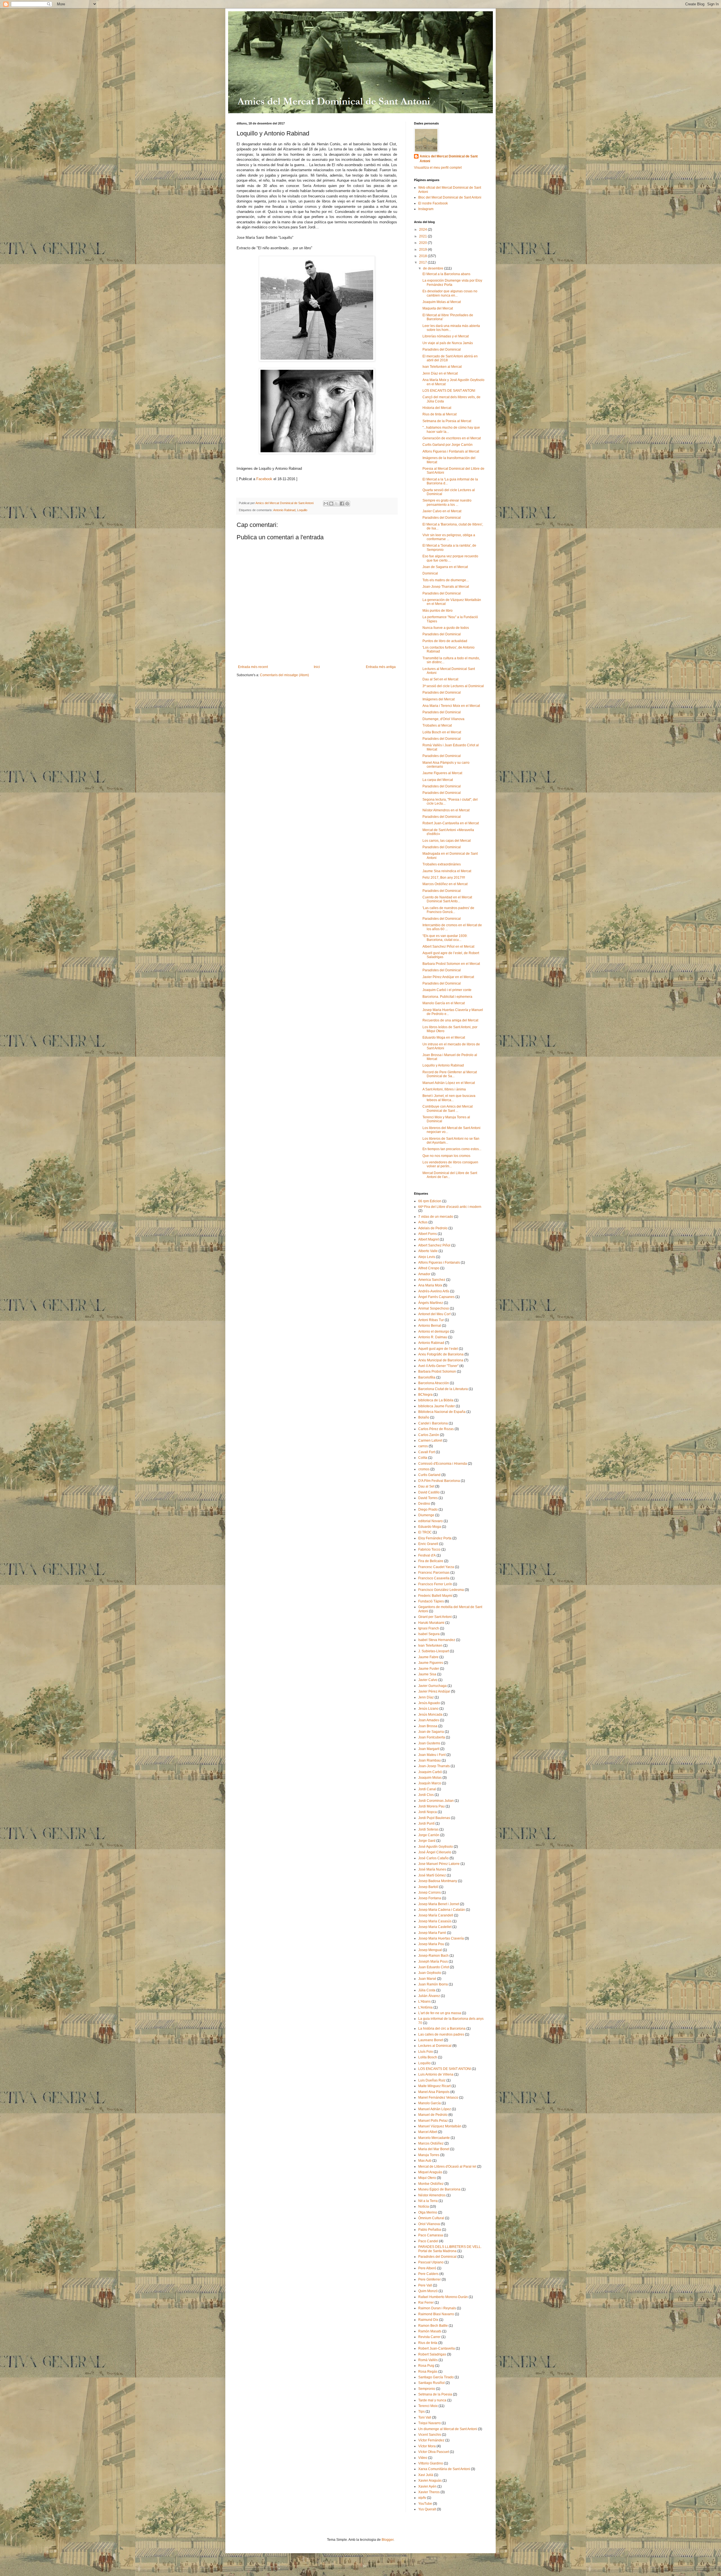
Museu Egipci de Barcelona (439, 2189)
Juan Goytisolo (430, 1973)
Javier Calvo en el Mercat (442, 511)
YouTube (425, 2504)
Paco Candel (428, 2241)
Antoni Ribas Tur (431, 1320)
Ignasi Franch (429, 1628)
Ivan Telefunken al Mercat (442, 367)
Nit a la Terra (428, 2201)
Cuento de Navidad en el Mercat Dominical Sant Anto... (447, 899)
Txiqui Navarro (430, 2423)
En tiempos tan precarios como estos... (452, 1149)
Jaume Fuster (429, 1669)
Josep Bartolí (428, 1887)
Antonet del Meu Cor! (434, 1314)
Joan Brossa (428, 1726)
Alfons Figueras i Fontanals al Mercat (451, 451)
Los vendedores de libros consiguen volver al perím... (450, 1164)
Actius (423, 1222)
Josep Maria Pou (431, 1944)
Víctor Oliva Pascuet (434, 2452)
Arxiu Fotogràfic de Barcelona (441, 1354)
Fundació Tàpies (431, 1601)
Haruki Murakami (431, 1623)
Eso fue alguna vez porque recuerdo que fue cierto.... (450, 558)
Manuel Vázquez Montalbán (440, 2126)
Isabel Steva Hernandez (437, 1640)
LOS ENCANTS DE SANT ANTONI (449, 391)
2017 (423, 262)
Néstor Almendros (432, 2195)
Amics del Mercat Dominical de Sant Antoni (449, 159)
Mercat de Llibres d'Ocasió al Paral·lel (447, 2167)
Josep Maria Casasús (435, 1921)
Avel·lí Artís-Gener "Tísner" (438, 1366)
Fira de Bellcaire (431, 1561)
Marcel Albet (428, 2132)
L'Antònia (425, 2007)
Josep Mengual (430, 1950)
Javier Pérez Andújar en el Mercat (448, 977)
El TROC (425, 1532)
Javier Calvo (428, 1680)
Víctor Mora (427, 2446)
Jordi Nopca (428, 1812)
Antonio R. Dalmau (433, 1337)
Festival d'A (427, 1555)
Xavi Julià (426, 2475)
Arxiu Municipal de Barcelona (441, 1360)
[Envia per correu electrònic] (326, 504)
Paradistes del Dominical (442, 349)
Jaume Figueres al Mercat (442, 773)
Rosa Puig (426, 2366)
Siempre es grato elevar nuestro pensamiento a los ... (447, 502)
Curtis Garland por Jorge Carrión (448, 445)
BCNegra (425, 1395)
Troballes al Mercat (437, 725)
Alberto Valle (428, 1251)
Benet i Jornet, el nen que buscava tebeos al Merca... (449, 1098)
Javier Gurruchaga (432, 1686)
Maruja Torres (429, 2155)
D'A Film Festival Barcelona (439, 1481)
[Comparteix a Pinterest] (347, 504)
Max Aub (425, 2161)
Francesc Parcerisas (434, 1573)
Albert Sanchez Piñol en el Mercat (448, 947)
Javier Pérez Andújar (434, 1691)
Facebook (264, 479)
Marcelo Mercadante (434, 2138)
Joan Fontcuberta (432, 1737)
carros (423, 1446)
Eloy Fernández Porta (435, 1538)
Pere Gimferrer (430, 2279)
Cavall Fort (427, 1452)
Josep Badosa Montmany (438, 1881)
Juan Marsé (427, 1979)
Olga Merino (428, 2212)
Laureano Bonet (431, 2040)
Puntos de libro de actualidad (445, 641)
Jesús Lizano (428, 1709)
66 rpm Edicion (430, 1201)
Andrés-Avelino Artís (434, 1291)
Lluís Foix (426, 2052)
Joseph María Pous (433, 1961)
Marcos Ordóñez (431, 2143)
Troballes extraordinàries (442, 864)
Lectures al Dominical (435, 2046)
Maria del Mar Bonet (434, 2149)
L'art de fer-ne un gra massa (440, 2013)
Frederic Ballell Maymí (435, 1596)
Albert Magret (429, 1239)
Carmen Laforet (430, 1440)
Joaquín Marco (430, 1783)
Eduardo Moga (430, 1527)
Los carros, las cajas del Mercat (447, 841)
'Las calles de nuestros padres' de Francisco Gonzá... (448, 910)
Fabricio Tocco (429, 1549)
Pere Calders (428, 2274)
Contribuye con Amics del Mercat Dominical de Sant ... (448, 1108)
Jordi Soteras (428, 1829)
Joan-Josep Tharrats (434, 1766)
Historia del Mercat (437, 408)
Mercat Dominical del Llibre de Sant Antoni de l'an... (450, 1175)
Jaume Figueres (431, 1663)
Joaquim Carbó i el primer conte (447, 990)
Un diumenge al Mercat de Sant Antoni (448, 2429)
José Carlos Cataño (433, 1858)
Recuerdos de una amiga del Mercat (450, 1020)
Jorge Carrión (429, 1835)
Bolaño (424, 1417)
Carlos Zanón (429, 1435)
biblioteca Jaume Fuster (437, 1406)
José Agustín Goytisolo (436, 1847)
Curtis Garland (429, 1475)
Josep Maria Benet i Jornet (439, 1904)
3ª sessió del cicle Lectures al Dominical (453, 686)
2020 (423, 243)
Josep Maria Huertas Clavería (441, 1938)
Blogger (388, 2540)
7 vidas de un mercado (436, 1217)
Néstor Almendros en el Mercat (446, 810)
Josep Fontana (430, 1898)
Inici (317, 667)
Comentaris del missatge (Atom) (284, 675)
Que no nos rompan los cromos (446, 1156)
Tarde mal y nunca (432, 2400)
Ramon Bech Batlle (433, 2326)
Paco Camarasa (431, 2235)
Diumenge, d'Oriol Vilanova (443, 719)
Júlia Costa (427, 1990)
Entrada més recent (253, 667)
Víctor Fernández (431, 2440)
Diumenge (426, 1515)
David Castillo (429, 1492)
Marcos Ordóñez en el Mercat (445, 884)
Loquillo (302, 510)
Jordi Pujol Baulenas (434, 1818)
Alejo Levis (427, 1257)
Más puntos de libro (438, 611)
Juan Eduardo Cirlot (434, 1967)
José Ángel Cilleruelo (435, 1852)
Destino (424, 1504)
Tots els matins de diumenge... (446, 580)
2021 (423, 236)
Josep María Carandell (436, 1915)
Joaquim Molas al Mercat (442, 302)
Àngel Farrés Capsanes (436, 1297)
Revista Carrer (429, 2337)
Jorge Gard (427, 1841)
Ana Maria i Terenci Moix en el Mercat (451, 706)
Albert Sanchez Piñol (434, 1245)
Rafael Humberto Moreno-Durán (443, 2297)
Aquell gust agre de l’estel (438, 1349)
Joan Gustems (429, 1743)
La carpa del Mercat (438, 780)
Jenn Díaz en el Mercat (440, 373)
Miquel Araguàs (430, 2172)
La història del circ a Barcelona (442, 2029)
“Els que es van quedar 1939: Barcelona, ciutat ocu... (445, 938)
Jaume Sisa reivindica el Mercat (447, 871)
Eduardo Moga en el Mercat (444, 1037)
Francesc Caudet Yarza (436, 1567)
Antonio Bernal (430, 1326)
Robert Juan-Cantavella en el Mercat (451, 823)
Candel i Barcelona (433, 1423)
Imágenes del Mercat (439, 699)
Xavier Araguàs (430, 2481)
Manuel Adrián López (435, 2109)
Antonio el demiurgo (434, 1332)
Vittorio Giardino (431, 2463)
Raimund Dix (428, 2320)
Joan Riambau (430, 1760)
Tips (421, 2412)
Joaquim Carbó (430, 1772)
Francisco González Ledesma (441, 1590)
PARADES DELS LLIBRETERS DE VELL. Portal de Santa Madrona (450, 2249)
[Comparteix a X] (337, 504)
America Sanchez (432, 1280)
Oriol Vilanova (429, 2224)
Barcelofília (427, 1377)
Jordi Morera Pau (431, 1806)
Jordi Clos (426, 1795)
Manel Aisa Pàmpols (434, 2092)
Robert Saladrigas (432, 2354)
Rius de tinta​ (428, 2343)
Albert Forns (428, 1234)
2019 (423, 250)
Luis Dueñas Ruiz (432, 2080)
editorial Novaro (430, 1521)
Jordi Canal (427, 1789)
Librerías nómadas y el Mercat (446, 336)
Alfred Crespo (429, 1268)
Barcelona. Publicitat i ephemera (447, 997)
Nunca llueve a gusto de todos (446, 628)
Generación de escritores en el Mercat (452, 438)
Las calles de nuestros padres (441, 2034)
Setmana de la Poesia (435, 2394)
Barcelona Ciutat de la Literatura (443, 1389)
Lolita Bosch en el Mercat (442, 732)
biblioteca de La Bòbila (436, 1400)
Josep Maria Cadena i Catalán (442, 1910)
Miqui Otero (427, 2178)
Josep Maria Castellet (435, 1927)
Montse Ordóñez (431, 2184)
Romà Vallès (428, 2360)
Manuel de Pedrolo (433, 2115)
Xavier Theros (429, 2492)
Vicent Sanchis (430, 2435)
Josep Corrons (430, 1893)
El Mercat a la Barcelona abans (446, 274)
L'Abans (424, 2001)
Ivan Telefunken (430, 1646)
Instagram (426, 209)
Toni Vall (425, 2417)
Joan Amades (429, 1720)
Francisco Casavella (434, 1578)
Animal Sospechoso (434, 1308)
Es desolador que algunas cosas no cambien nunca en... (450, 293)
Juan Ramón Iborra (433, 1984)
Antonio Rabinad (284, 510)
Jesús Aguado (429, 1703)
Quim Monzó (428, 2291)
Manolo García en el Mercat (444, 1003)
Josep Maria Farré (432, 1933)
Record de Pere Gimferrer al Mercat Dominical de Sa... (450, 1074)
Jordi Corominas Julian (436, 1801)
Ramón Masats (430, 2331)
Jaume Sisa (427, 1674)
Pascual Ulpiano (431, 2262)
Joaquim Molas (430, 1778)
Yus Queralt (427, 2509)
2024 (423, 230)
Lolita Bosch (428, 2057)
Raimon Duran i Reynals (437, 2308)
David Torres (428, 1498)
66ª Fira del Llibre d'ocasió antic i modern (450, 1207)
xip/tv (422, 2498)
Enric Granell (428, 1544)
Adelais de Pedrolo (433, 1228)
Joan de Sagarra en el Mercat (445, 567)
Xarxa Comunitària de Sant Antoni (444, 2469)
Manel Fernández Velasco (438, 2098)
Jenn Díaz (426, 1697)
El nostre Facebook (433, 203)
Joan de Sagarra (431, 1732)
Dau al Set (426, 1486)
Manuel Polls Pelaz (433, 2121)
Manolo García (430, 2103)
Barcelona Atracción (434, 1383)
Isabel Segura (429, 1634)
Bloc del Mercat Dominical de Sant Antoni (450, 197)
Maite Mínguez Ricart (434, 2086)
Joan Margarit (429, 1749)
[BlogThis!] (331, 504)
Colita (423, 1458)
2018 (423, 256)
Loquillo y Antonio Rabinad (443, 1065)
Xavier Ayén (427, 2486)
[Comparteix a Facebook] (342, 504)
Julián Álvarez (429, 1996)
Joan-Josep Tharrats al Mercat (446, 587)
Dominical (430, 573)
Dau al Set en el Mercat (440, 679)
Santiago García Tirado (436, 2377)
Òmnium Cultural (431, 2218)
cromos (424, 1469)
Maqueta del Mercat (438, 308)
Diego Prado (428, 1509)
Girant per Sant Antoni (435, 1617)
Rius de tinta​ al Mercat (440, 414)
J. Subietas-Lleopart (434, 1651)
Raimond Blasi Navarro (436, 2314)
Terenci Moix (428, 2406)
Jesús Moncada (430, 1715)
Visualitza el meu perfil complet (438, 168)
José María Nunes (432, 1869)
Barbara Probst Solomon (437, 1372)
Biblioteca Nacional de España (442, 1412)
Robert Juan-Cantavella (437, 2348)
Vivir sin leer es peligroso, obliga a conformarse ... (449, 537)
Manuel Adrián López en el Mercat (449, 1083)
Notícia (424, 2207)
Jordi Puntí (426, 1824)
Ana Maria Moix (430, 1285)
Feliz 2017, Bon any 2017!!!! (444, 878)
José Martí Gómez (432, 1875)
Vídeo (423, 2458)
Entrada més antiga (381, 667)
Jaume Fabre (428, 1657)
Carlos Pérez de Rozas (436, 1429)
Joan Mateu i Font (432, 1755)
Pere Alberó (427, 2268)
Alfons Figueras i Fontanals (439, 1263)
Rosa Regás (428, 2372)
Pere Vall (425, 2285)
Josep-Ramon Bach (433, 1956)
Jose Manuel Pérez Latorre (439, 1864)
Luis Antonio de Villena (436, 2074)
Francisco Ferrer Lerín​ (435, 1584)
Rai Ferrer (426, 2303)
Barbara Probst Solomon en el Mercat (451, 964)
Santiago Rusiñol (431, 2383)
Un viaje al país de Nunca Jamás (448, 343)
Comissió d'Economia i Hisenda (443, 1464)
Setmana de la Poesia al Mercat (447, 421)
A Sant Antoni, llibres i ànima (444, 1089)
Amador (424, 1274)
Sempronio (427, 2389)
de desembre (434, 268)
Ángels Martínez (431, 1303)
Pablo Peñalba (430, 2230)
